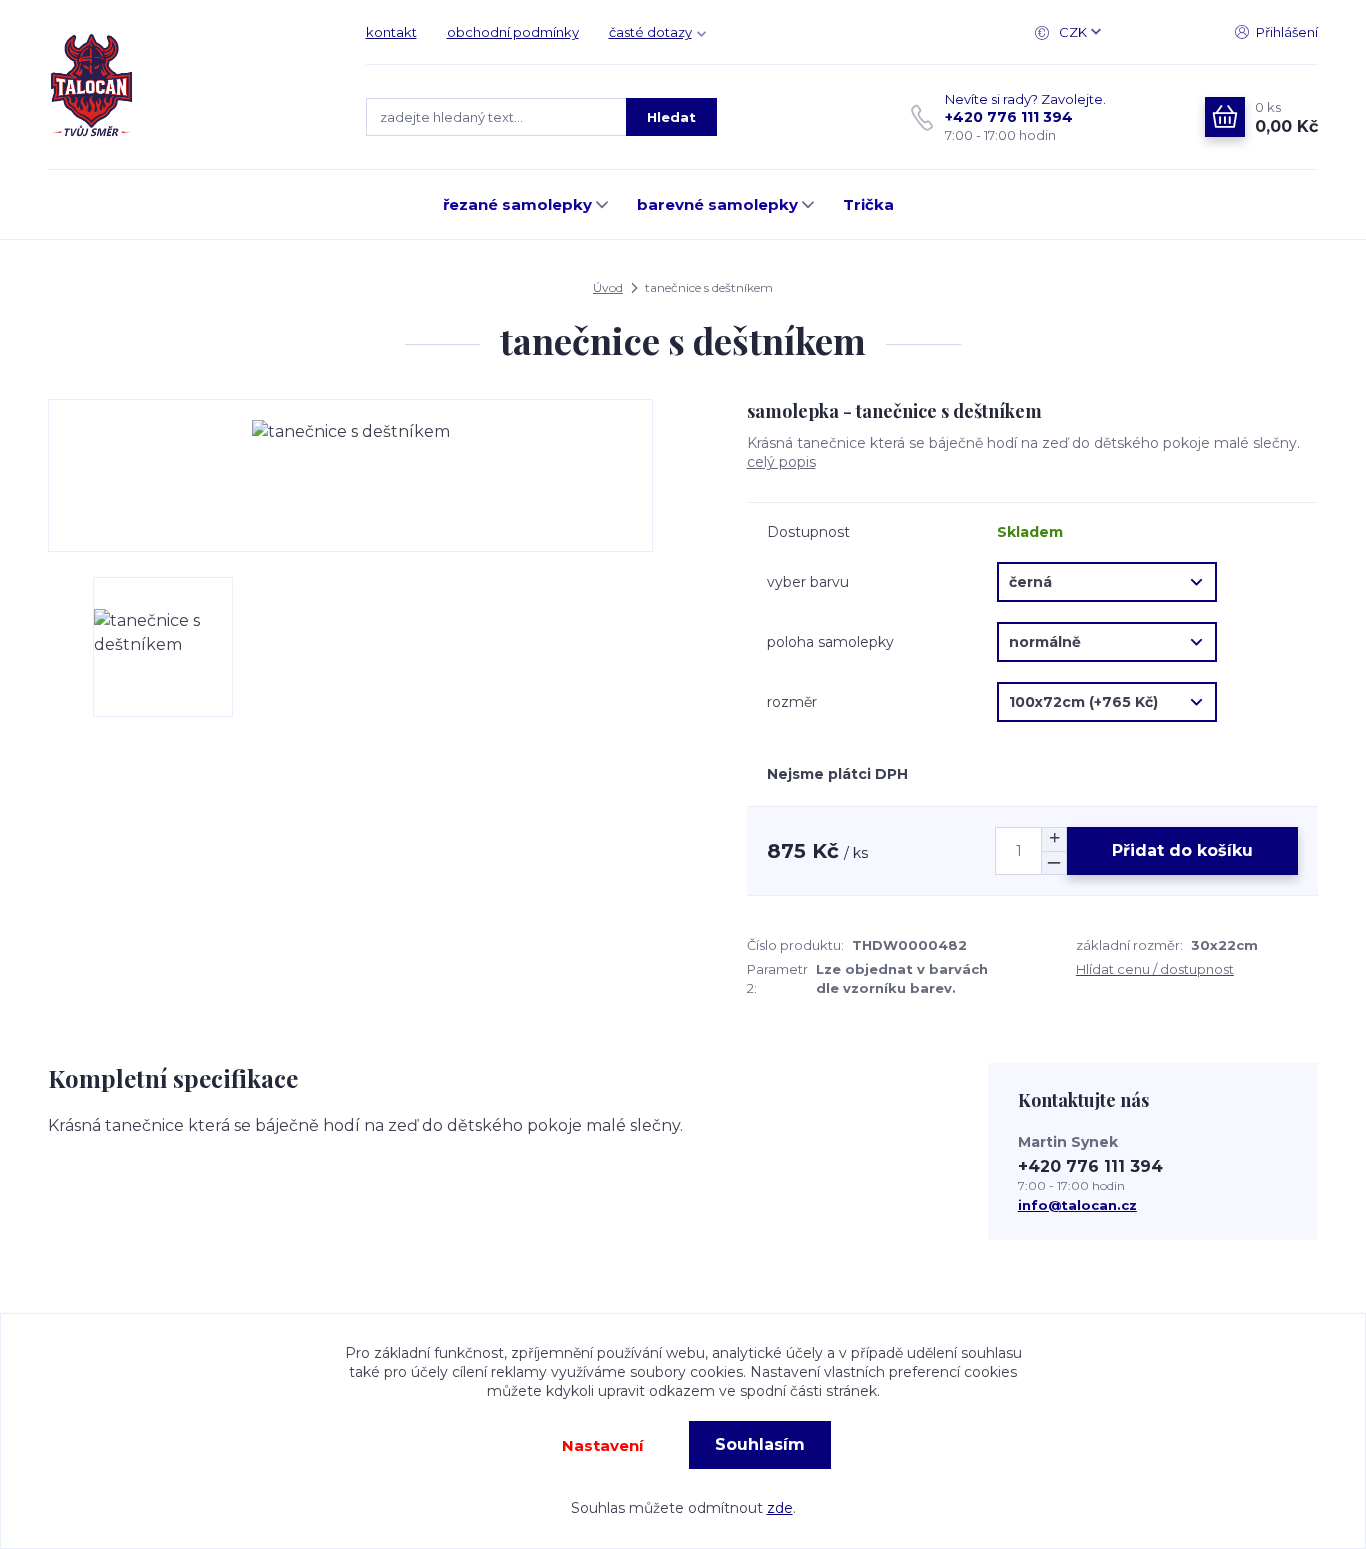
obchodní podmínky (513, 32)
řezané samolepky (517, 204)
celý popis (781, 462)
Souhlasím (760, 1444)
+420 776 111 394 (1009, 117)
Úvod (608, 287)
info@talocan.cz (1077, 1205)
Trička (868, 204)
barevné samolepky (717, 204)
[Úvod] (187, 85)
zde (780, 1508)
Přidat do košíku (1182, 850)
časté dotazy (650, 32)
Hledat (671, 117)
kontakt (391, 32)
